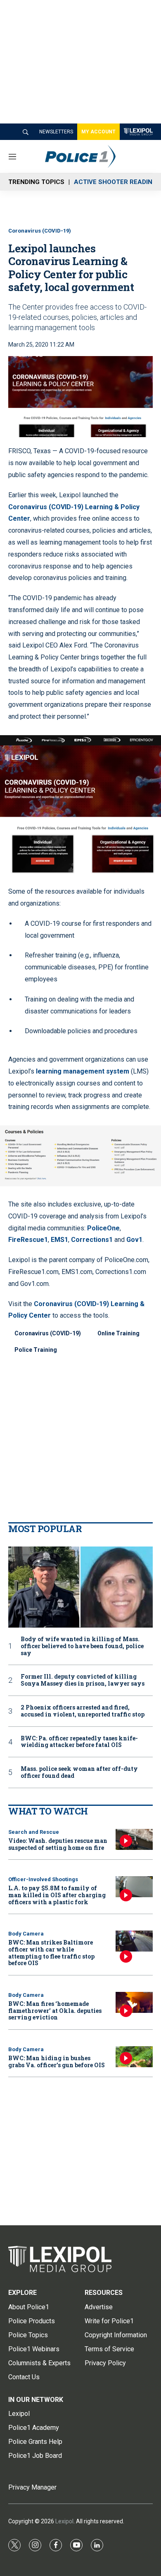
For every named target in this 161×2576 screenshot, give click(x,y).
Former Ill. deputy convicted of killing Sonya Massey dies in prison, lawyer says (83, 1680)
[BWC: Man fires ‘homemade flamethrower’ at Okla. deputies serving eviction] (134, 2002)
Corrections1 (92, 1240)
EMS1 (59, 1240)
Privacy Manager (32, 2487)
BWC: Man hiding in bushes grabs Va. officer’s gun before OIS (57, 2061)
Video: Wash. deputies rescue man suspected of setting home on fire (58, 1844)
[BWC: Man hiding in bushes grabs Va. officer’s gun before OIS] (134, 2057)
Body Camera (26, 1934)
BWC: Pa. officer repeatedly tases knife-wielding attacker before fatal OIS (79, 1742)
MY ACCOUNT (98, 132)
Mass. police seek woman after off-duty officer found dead (79, 1772)
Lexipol (64, 2521)
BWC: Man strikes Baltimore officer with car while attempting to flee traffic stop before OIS (51, 1953)
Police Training (36, 1350)
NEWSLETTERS (56, 132)
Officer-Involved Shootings (43, 1879)
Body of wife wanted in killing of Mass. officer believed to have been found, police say (82, 1646)
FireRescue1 (28, 1240)
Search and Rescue (34, 1832)
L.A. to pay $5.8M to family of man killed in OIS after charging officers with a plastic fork (57, 1895)
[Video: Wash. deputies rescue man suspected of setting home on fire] (134, 1839)
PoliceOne (103, 1228)
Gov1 (134, 1240)
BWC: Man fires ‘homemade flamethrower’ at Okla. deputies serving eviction (55, 2011)
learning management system (83, 1071)
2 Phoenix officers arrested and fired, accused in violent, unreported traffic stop (83, 1711)
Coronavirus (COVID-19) (40, 231)
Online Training (118, 1333)
